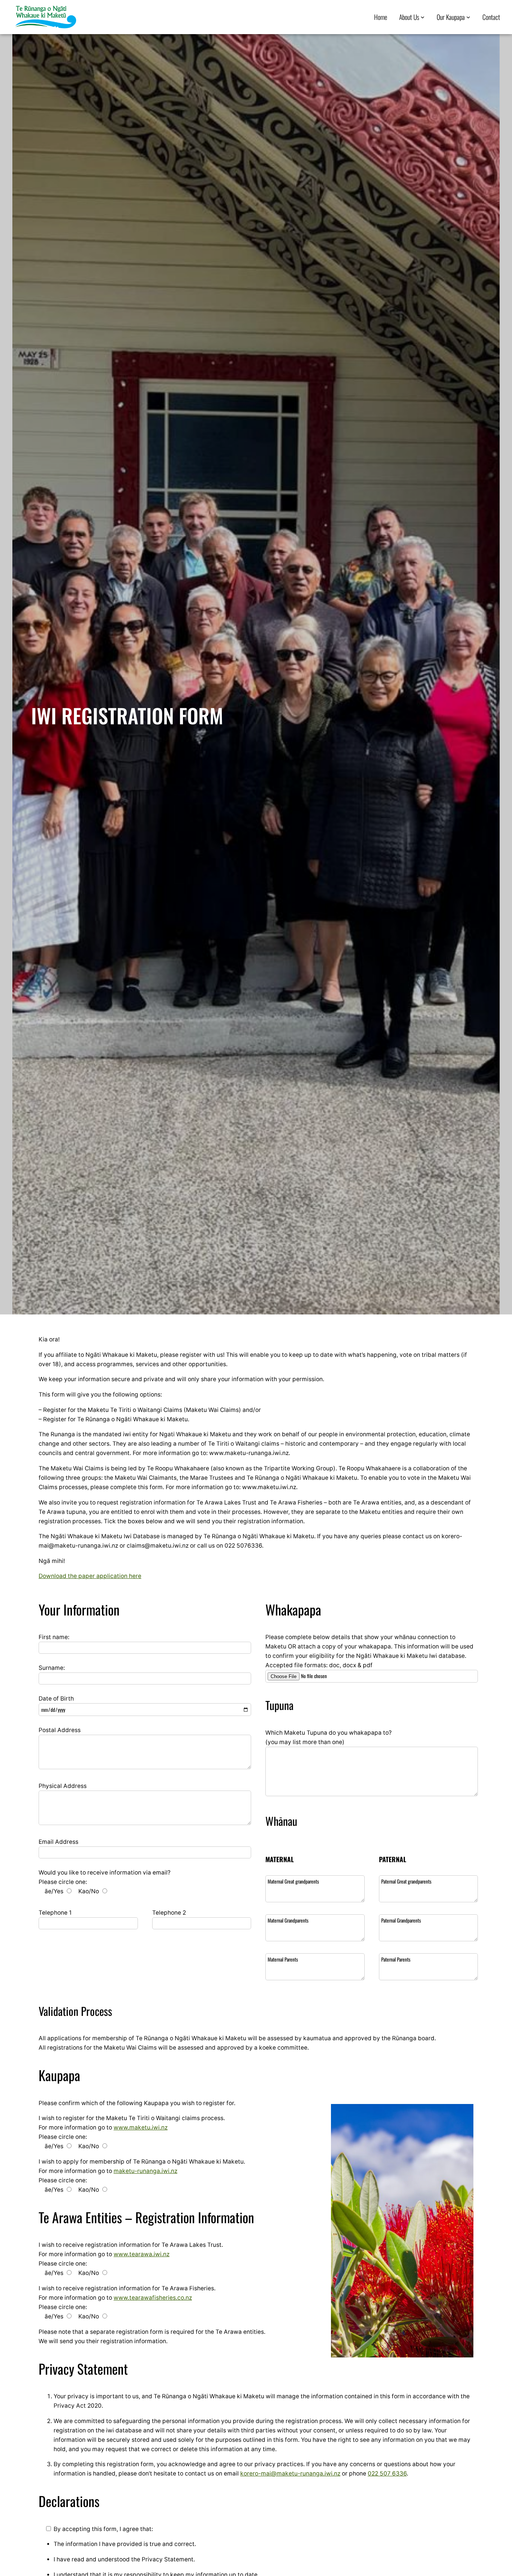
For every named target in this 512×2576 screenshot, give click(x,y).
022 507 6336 (387, 2473)
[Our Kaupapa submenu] (468, 17)
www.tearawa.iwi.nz (141, 2254)
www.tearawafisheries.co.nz (153, 2298)
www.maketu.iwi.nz (141, 2127)
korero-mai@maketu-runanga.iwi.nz (290, 2473)
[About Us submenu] (423, 17)
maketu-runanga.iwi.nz (145, 2171)
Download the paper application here (90, 1576)
